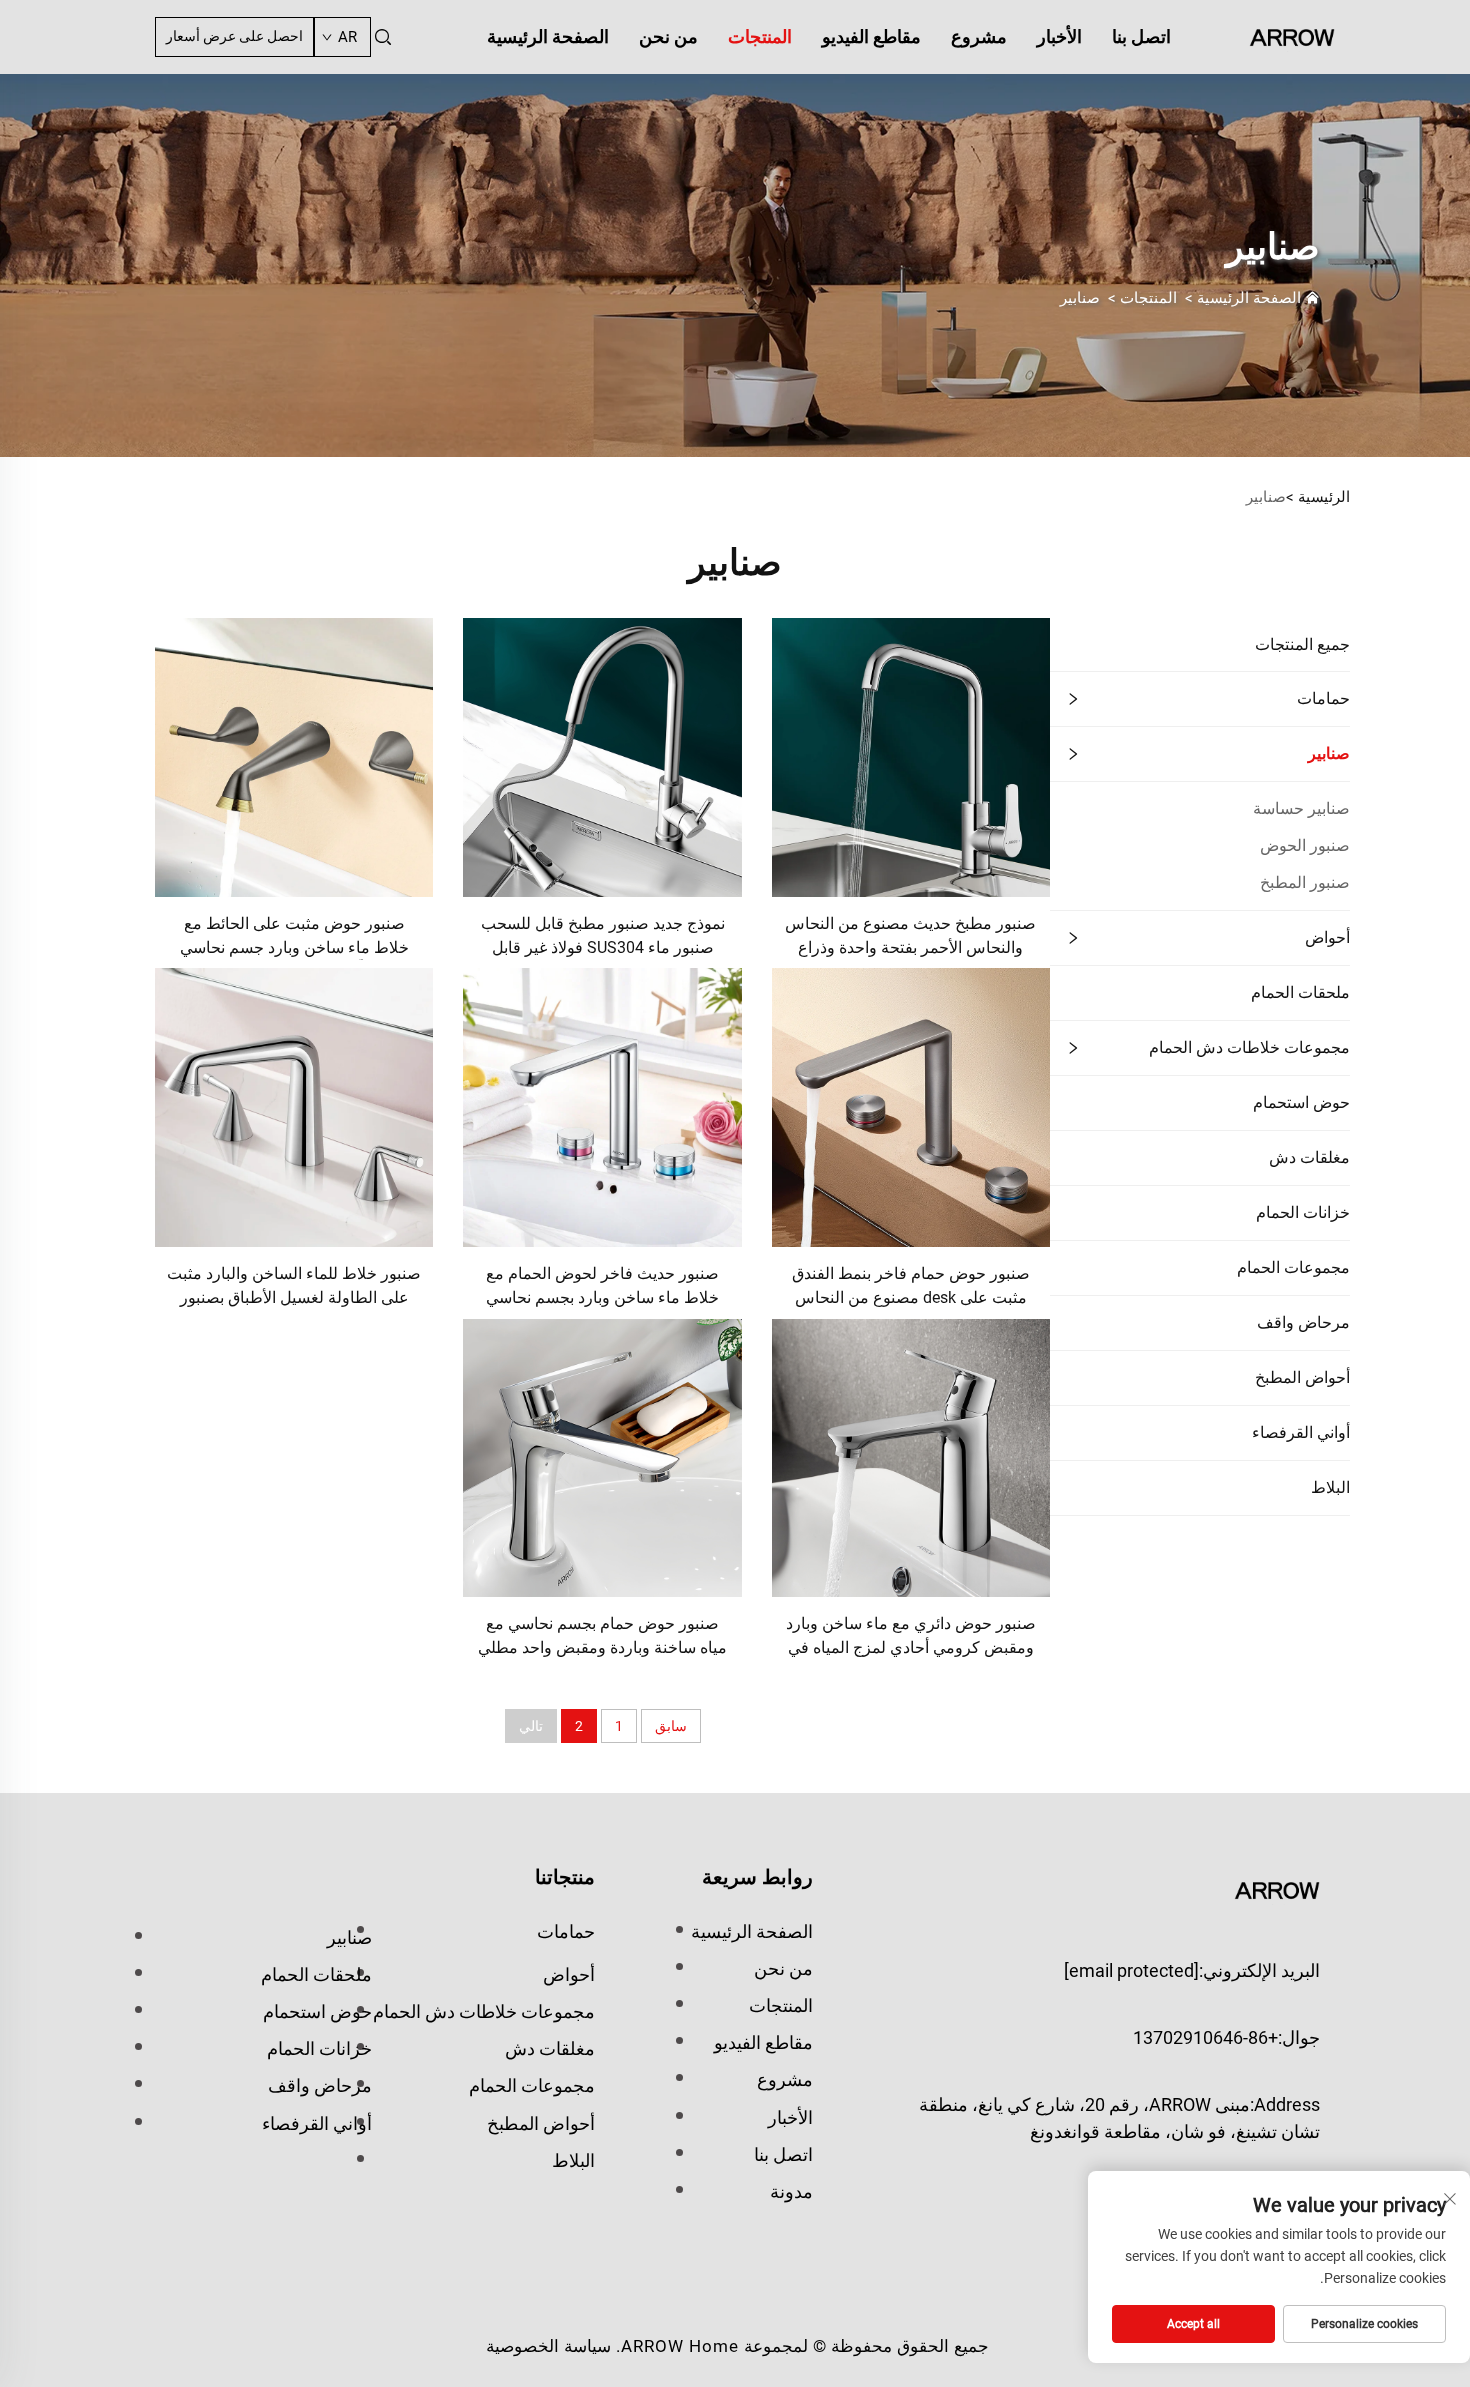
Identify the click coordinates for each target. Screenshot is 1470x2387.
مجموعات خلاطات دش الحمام (1249, 1047)
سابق (671, 1726)
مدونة (791, 2191)
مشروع (979, 36)
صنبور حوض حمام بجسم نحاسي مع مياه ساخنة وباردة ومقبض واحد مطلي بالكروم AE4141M (602, 1637)
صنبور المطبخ (1305, 882)
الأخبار (1059, 36)
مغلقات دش (1309, 1157)
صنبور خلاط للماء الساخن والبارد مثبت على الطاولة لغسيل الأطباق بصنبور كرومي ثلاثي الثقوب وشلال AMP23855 (294, 1287)
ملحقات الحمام (1300, 992)
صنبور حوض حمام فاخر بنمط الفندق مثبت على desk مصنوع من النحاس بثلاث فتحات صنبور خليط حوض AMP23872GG (911, 1287)
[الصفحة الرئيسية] (1292, 35)
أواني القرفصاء (1301, 1432)
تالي (531, 1726)
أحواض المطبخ (1302, 1377)
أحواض (1327, 937)
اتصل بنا (1141, 36)
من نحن (668, 36)
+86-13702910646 (1205, 2037)
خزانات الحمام (1303, 1212)
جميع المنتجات (1302, 644)
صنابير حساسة (1301, 808)
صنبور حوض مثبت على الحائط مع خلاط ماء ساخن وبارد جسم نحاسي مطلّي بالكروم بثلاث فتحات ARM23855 (294, 937)
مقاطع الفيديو (871, 36)
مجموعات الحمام (1293, 1267)
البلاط (1330, 1487)
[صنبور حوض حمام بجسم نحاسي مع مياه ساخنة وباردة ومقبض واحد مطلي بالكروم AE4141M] (602, 1456)
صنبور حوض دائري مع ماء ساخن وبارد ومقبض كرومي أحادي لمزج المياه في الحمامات (911, 1637)
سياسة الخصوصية (548, 2346)
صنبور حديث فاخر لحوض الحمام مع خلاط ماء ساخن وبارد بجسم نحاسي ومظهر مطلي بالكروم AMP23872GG (602, 1287)
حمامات (1323, 698)
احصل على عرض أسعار (234, 36)
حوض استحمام (1301, 1102)
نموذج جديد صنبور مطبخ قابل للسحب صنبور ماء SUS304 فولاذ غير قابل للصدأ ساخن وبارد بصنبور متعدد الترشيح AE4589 (603, 937)
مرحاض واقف (1303, 1322)
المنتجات (760, 36)
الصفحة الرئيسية (548, 36)
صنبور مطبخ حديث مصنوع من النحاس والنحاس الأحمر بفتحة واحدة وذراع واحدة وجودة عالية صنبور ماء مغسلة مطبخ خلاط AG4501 (910, 937)
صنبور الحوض (1305, 845)
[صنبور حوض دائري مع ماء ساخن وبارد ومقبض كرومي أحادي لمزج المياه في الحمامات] (911, 1456)
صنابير (1080, 298)
